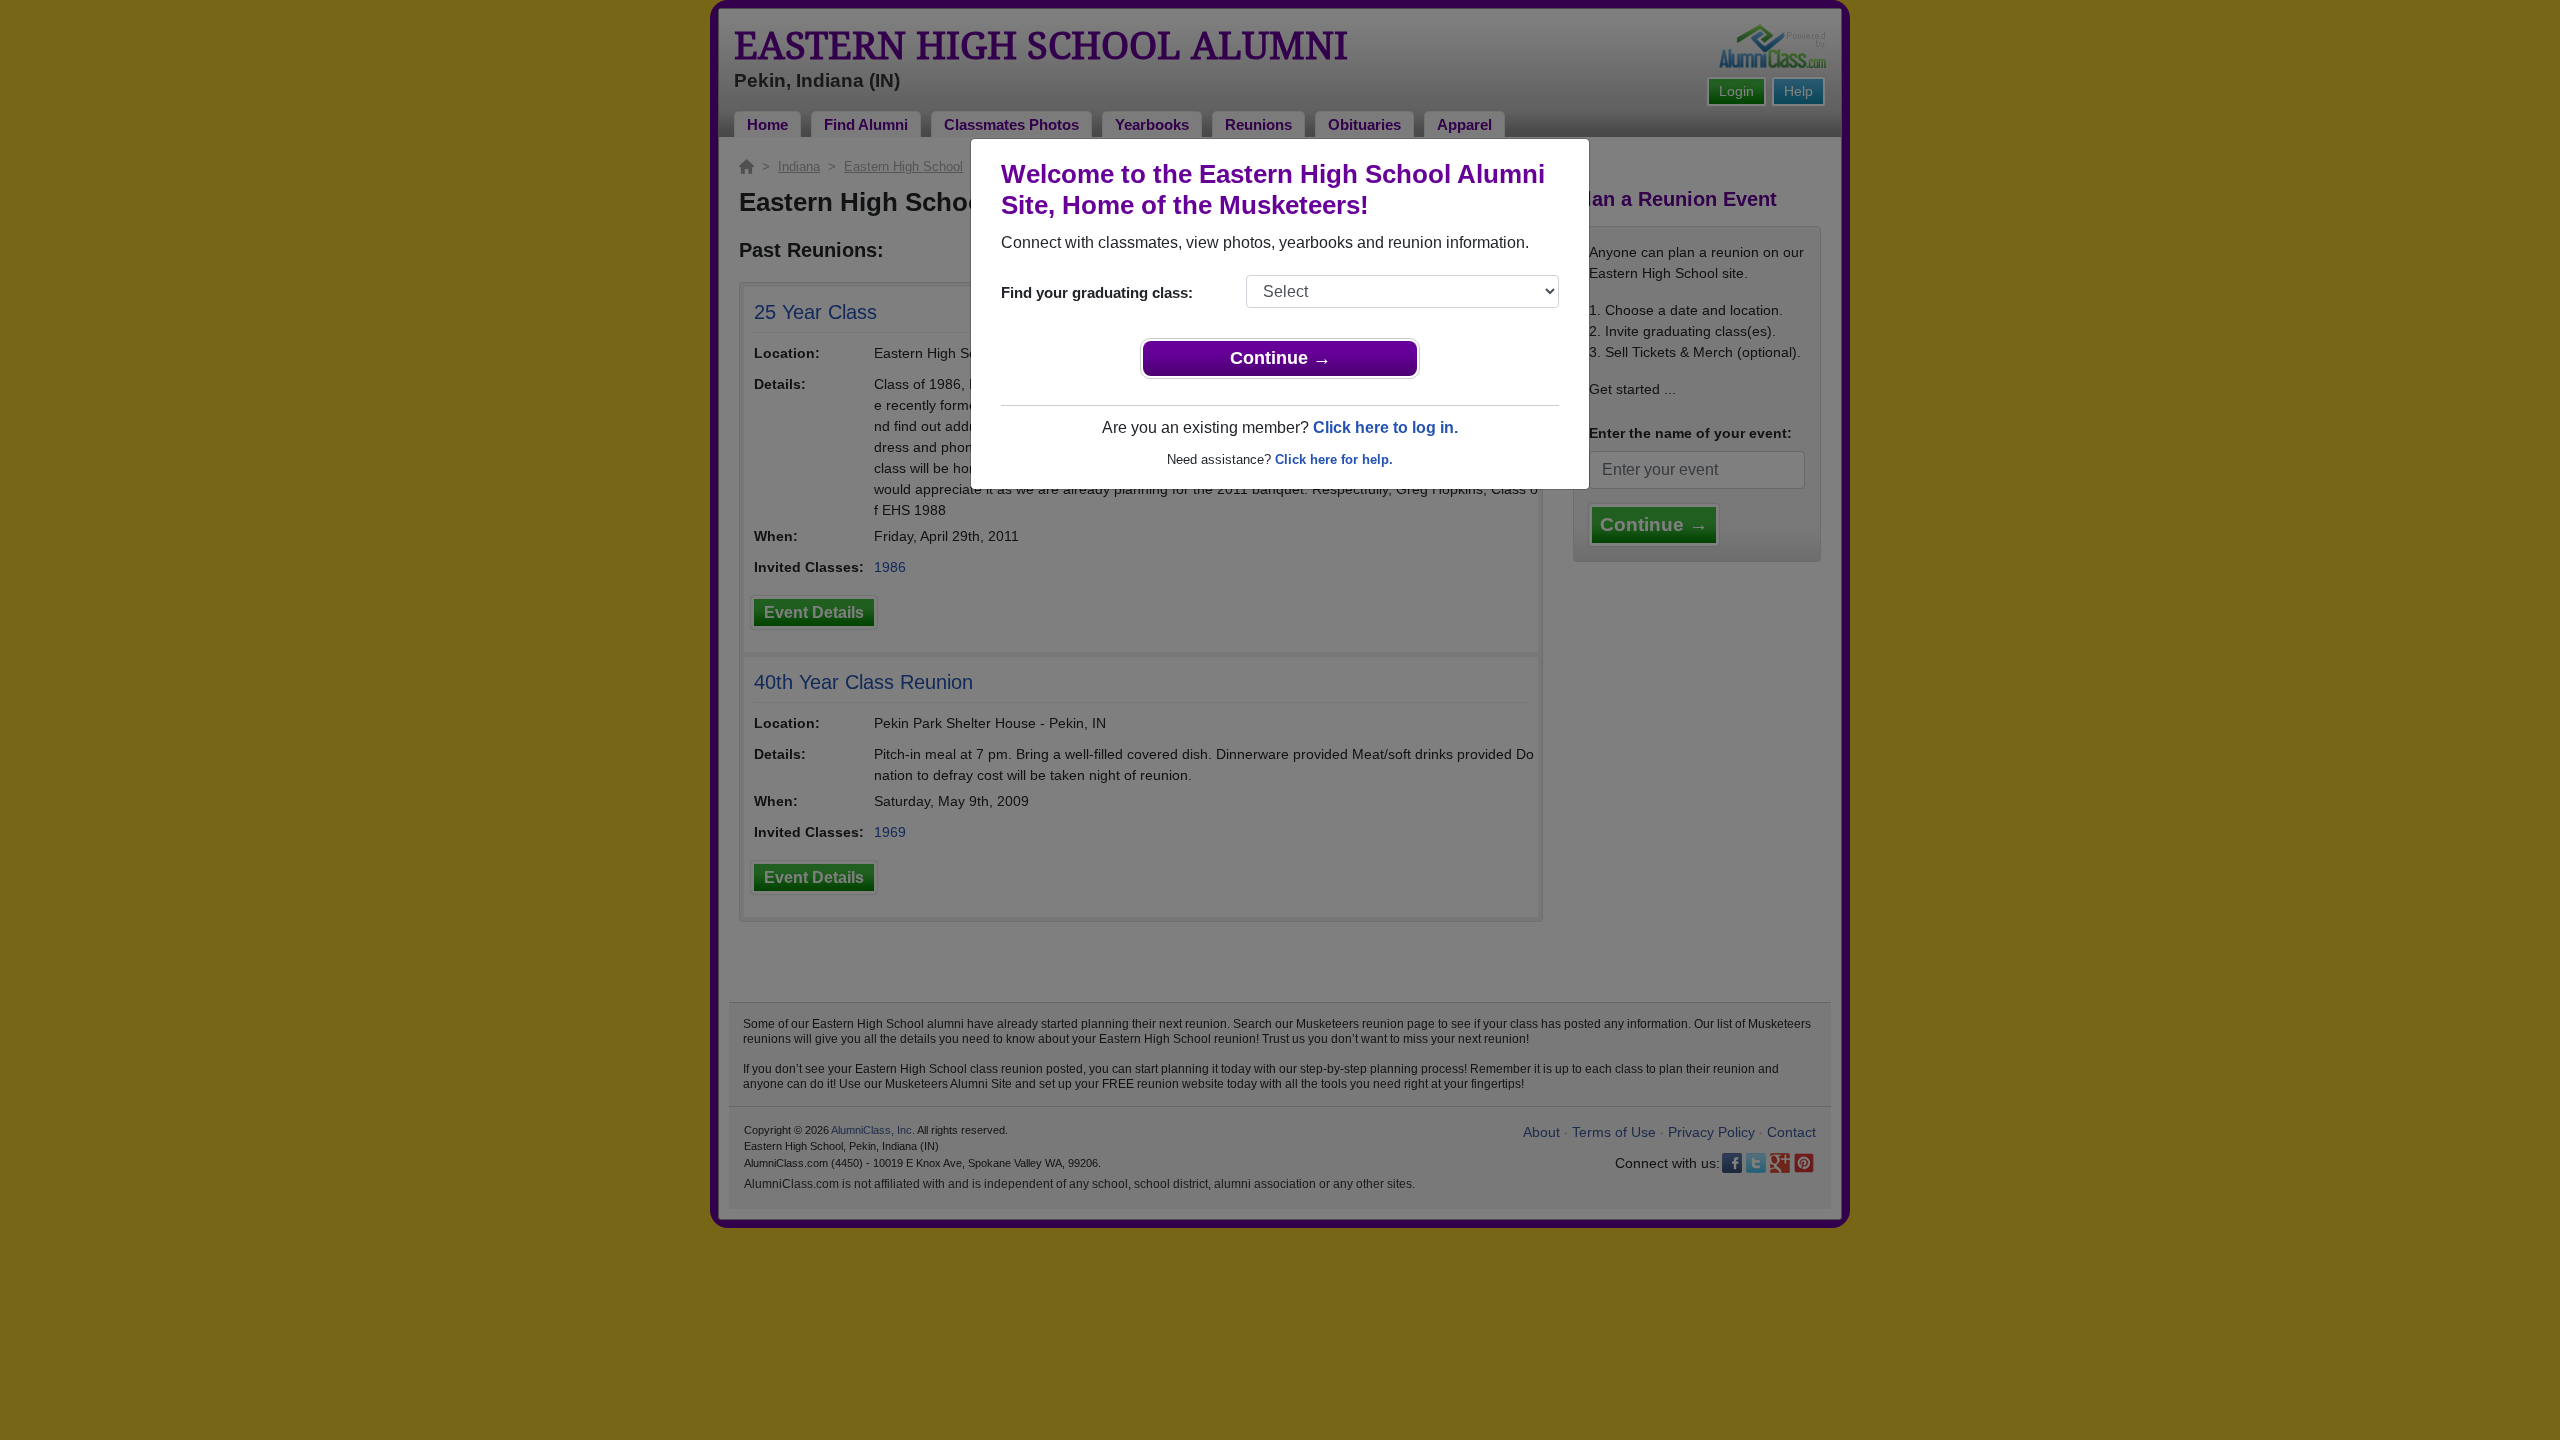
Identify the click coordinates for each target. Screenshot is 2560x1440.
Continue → (1280, 358)
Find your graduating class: (1097, 292)
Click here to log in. (1385, 427)
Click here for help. (1334, 459)
